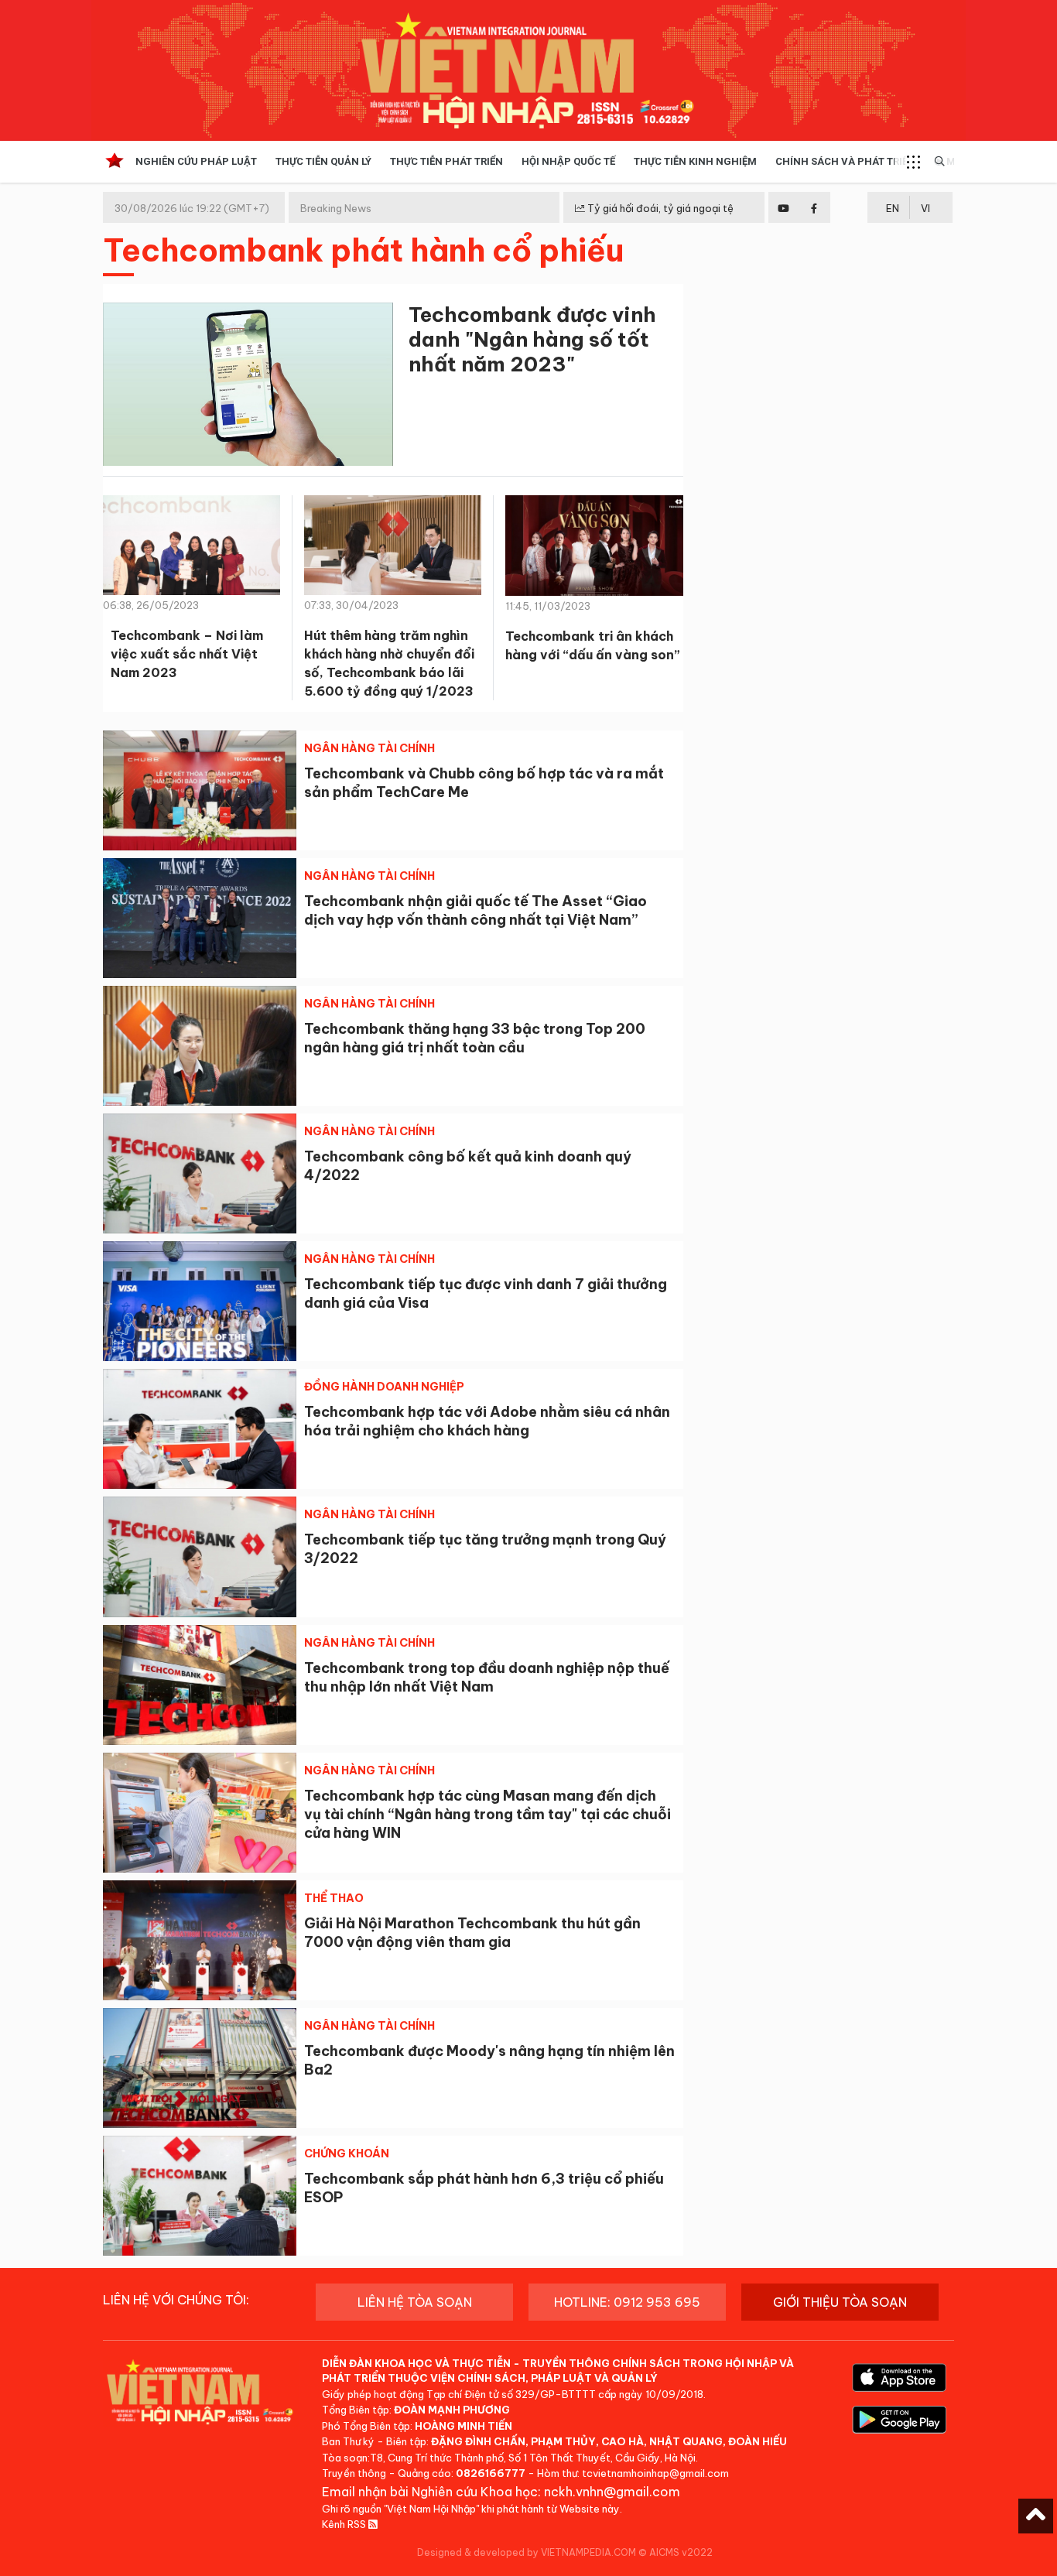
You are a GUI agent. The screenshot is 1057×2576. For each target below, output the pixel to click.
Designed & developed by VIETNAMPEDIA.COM (527, 2552)
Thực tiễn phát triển (446, 161)
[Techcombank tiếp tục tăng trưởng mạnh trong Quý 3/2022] (200, 1557)
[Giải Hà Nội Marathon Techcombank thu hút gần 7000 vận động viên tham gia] (200, 1940)
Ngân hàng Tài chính (369, 748)
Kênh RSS (345, 2524)
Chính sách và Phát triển (845, 161)
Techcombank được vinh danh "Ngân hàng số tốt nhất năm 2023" (532, 339)
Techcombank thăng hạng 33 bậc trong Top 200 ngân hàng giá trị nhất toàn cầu (475, 1038)
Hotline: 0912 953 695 (627, 2302)
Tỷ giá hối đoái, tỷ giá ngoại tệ (659, 208)
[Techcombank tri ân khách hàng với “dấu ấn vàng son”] (594, 551)
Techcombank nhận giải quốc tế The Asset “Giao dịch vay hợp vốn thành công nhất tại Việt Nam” (475, 910)
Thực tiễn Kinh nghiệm (695, 161)
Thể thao (334, 1898)
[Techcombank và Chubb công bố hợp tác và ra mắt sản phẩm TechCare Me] (200, 790)
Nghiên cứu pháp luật (196, 161)
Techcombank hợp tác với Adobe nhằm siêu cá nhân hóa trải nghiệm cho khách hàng (487, 1421)
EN (893, 208)
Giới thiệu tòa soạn (840, 2302)
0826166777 (491, 2473)
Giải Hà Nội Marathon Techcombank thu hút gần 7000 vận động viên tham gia (472, 1933)
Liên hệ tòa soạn (415, 2302)
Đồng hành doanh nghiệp (384, 1387)
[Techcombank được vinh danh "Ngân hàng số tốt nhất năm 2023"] (248, 387)
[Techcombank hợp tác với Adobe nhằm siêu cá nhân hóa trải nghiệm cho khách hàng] (200, 1429)
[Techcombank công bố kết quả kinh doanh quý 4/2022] (200, 1173)
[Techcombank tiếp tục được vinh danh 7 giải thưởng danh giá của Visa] (200, 1301)
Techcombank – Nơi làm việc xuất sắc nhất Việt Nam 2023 (187, 654)
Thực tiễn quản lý (323, 161)
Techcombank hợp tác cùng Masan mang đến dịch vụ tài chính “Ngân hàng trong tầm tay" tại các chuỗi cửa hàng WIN (487, 1814)
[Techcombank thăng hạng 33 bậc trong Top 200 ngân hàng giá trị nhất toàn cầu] (200, 1046)
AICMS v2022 (681, 2552)
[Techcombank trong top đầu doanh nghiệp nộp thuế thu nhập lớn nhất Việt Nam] (200, 1685)
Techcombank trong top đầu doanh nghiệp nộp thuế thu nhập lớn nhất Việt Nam (487, 1677)
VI (925, 208)
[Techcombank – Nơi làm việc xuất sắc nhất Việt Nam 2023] (192, 550)
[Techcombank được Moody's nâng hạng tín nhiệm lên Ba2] (200, 2068)
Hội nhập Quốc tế (568, 161)
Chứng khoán (347, 2154)
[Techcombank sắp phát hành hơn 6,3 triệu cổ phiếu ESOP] (200, 2196)
